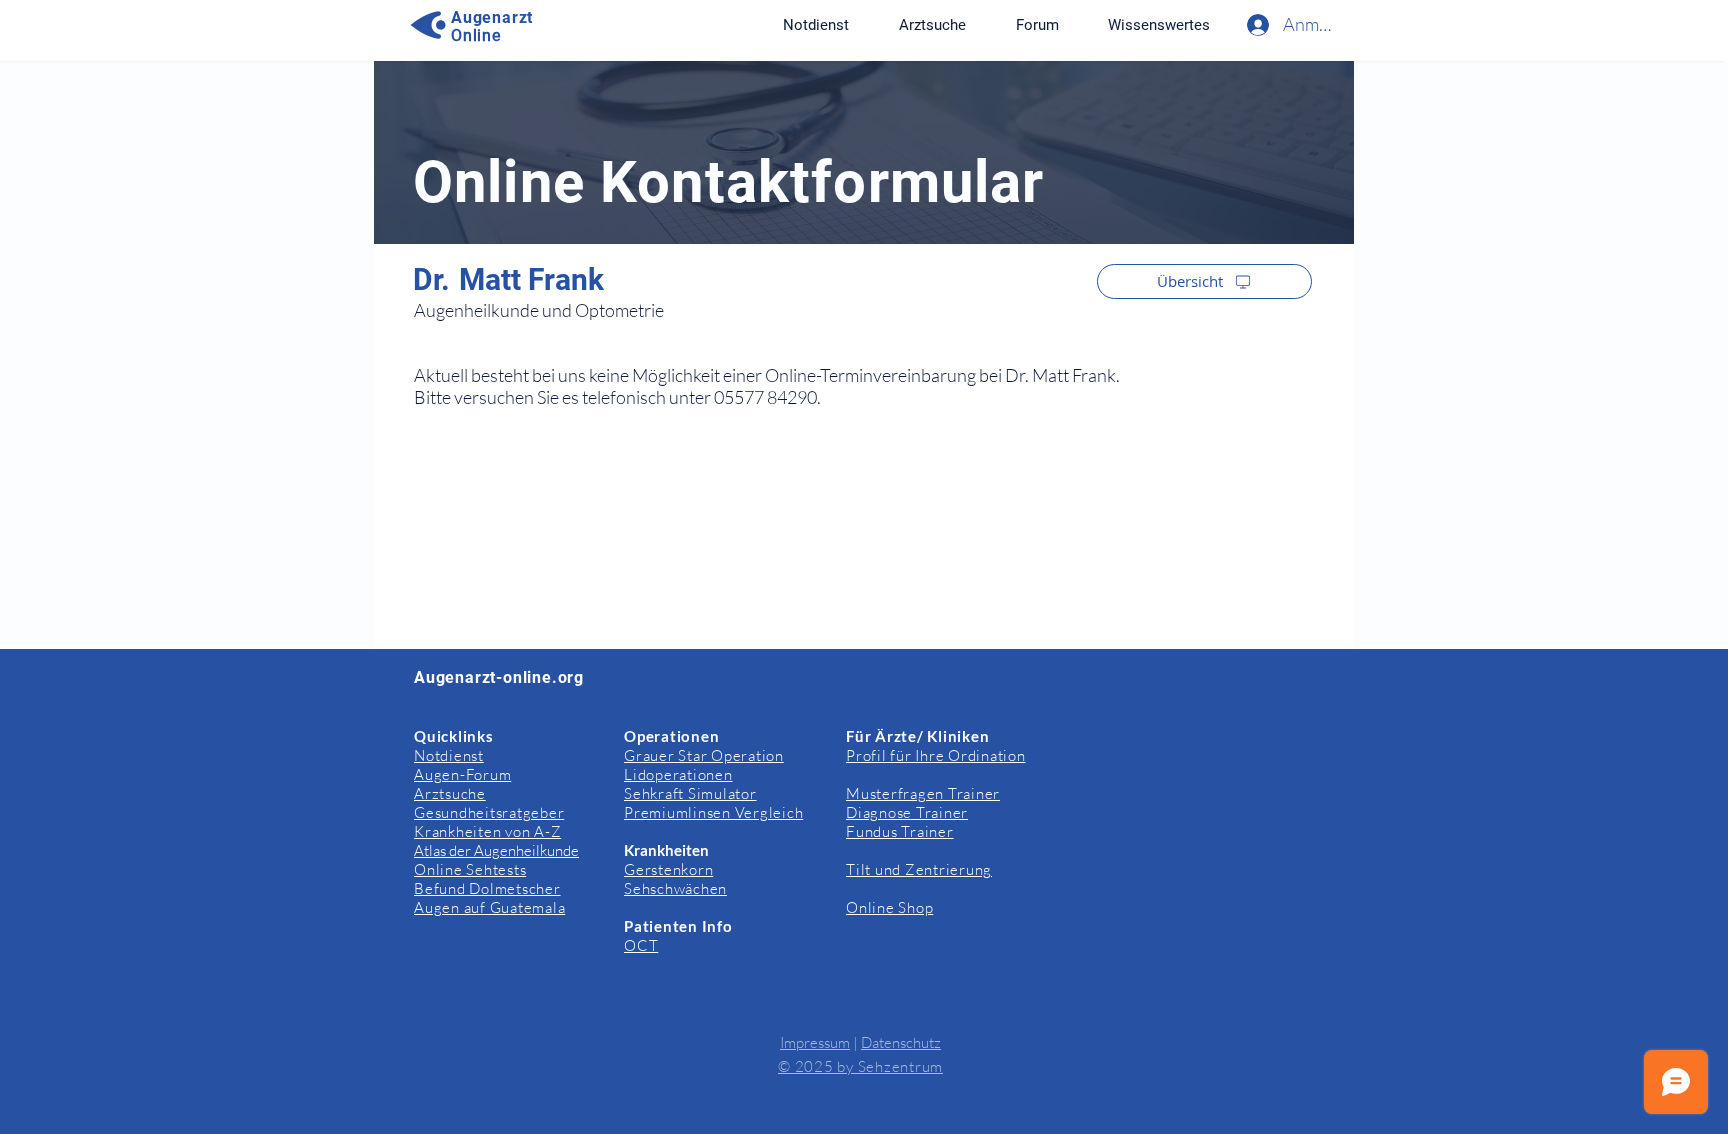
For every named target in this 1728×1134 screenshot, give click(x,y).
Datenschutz (901, 1042)
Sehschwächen (675, 888)
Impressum (815, 1042)
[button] (1158, 25)
